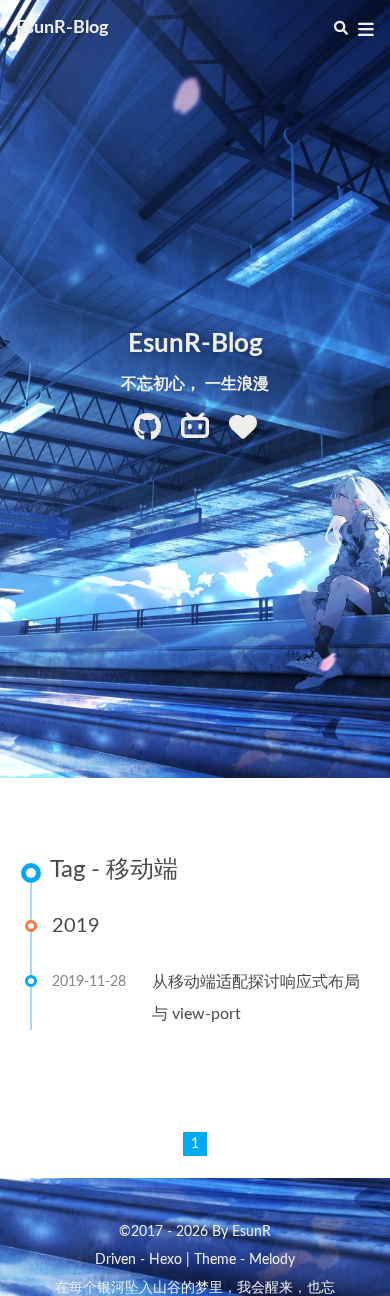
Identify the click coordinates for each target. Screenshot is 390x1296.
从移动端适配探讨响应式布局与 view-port (256, 998)
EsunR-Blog (62, 28)
